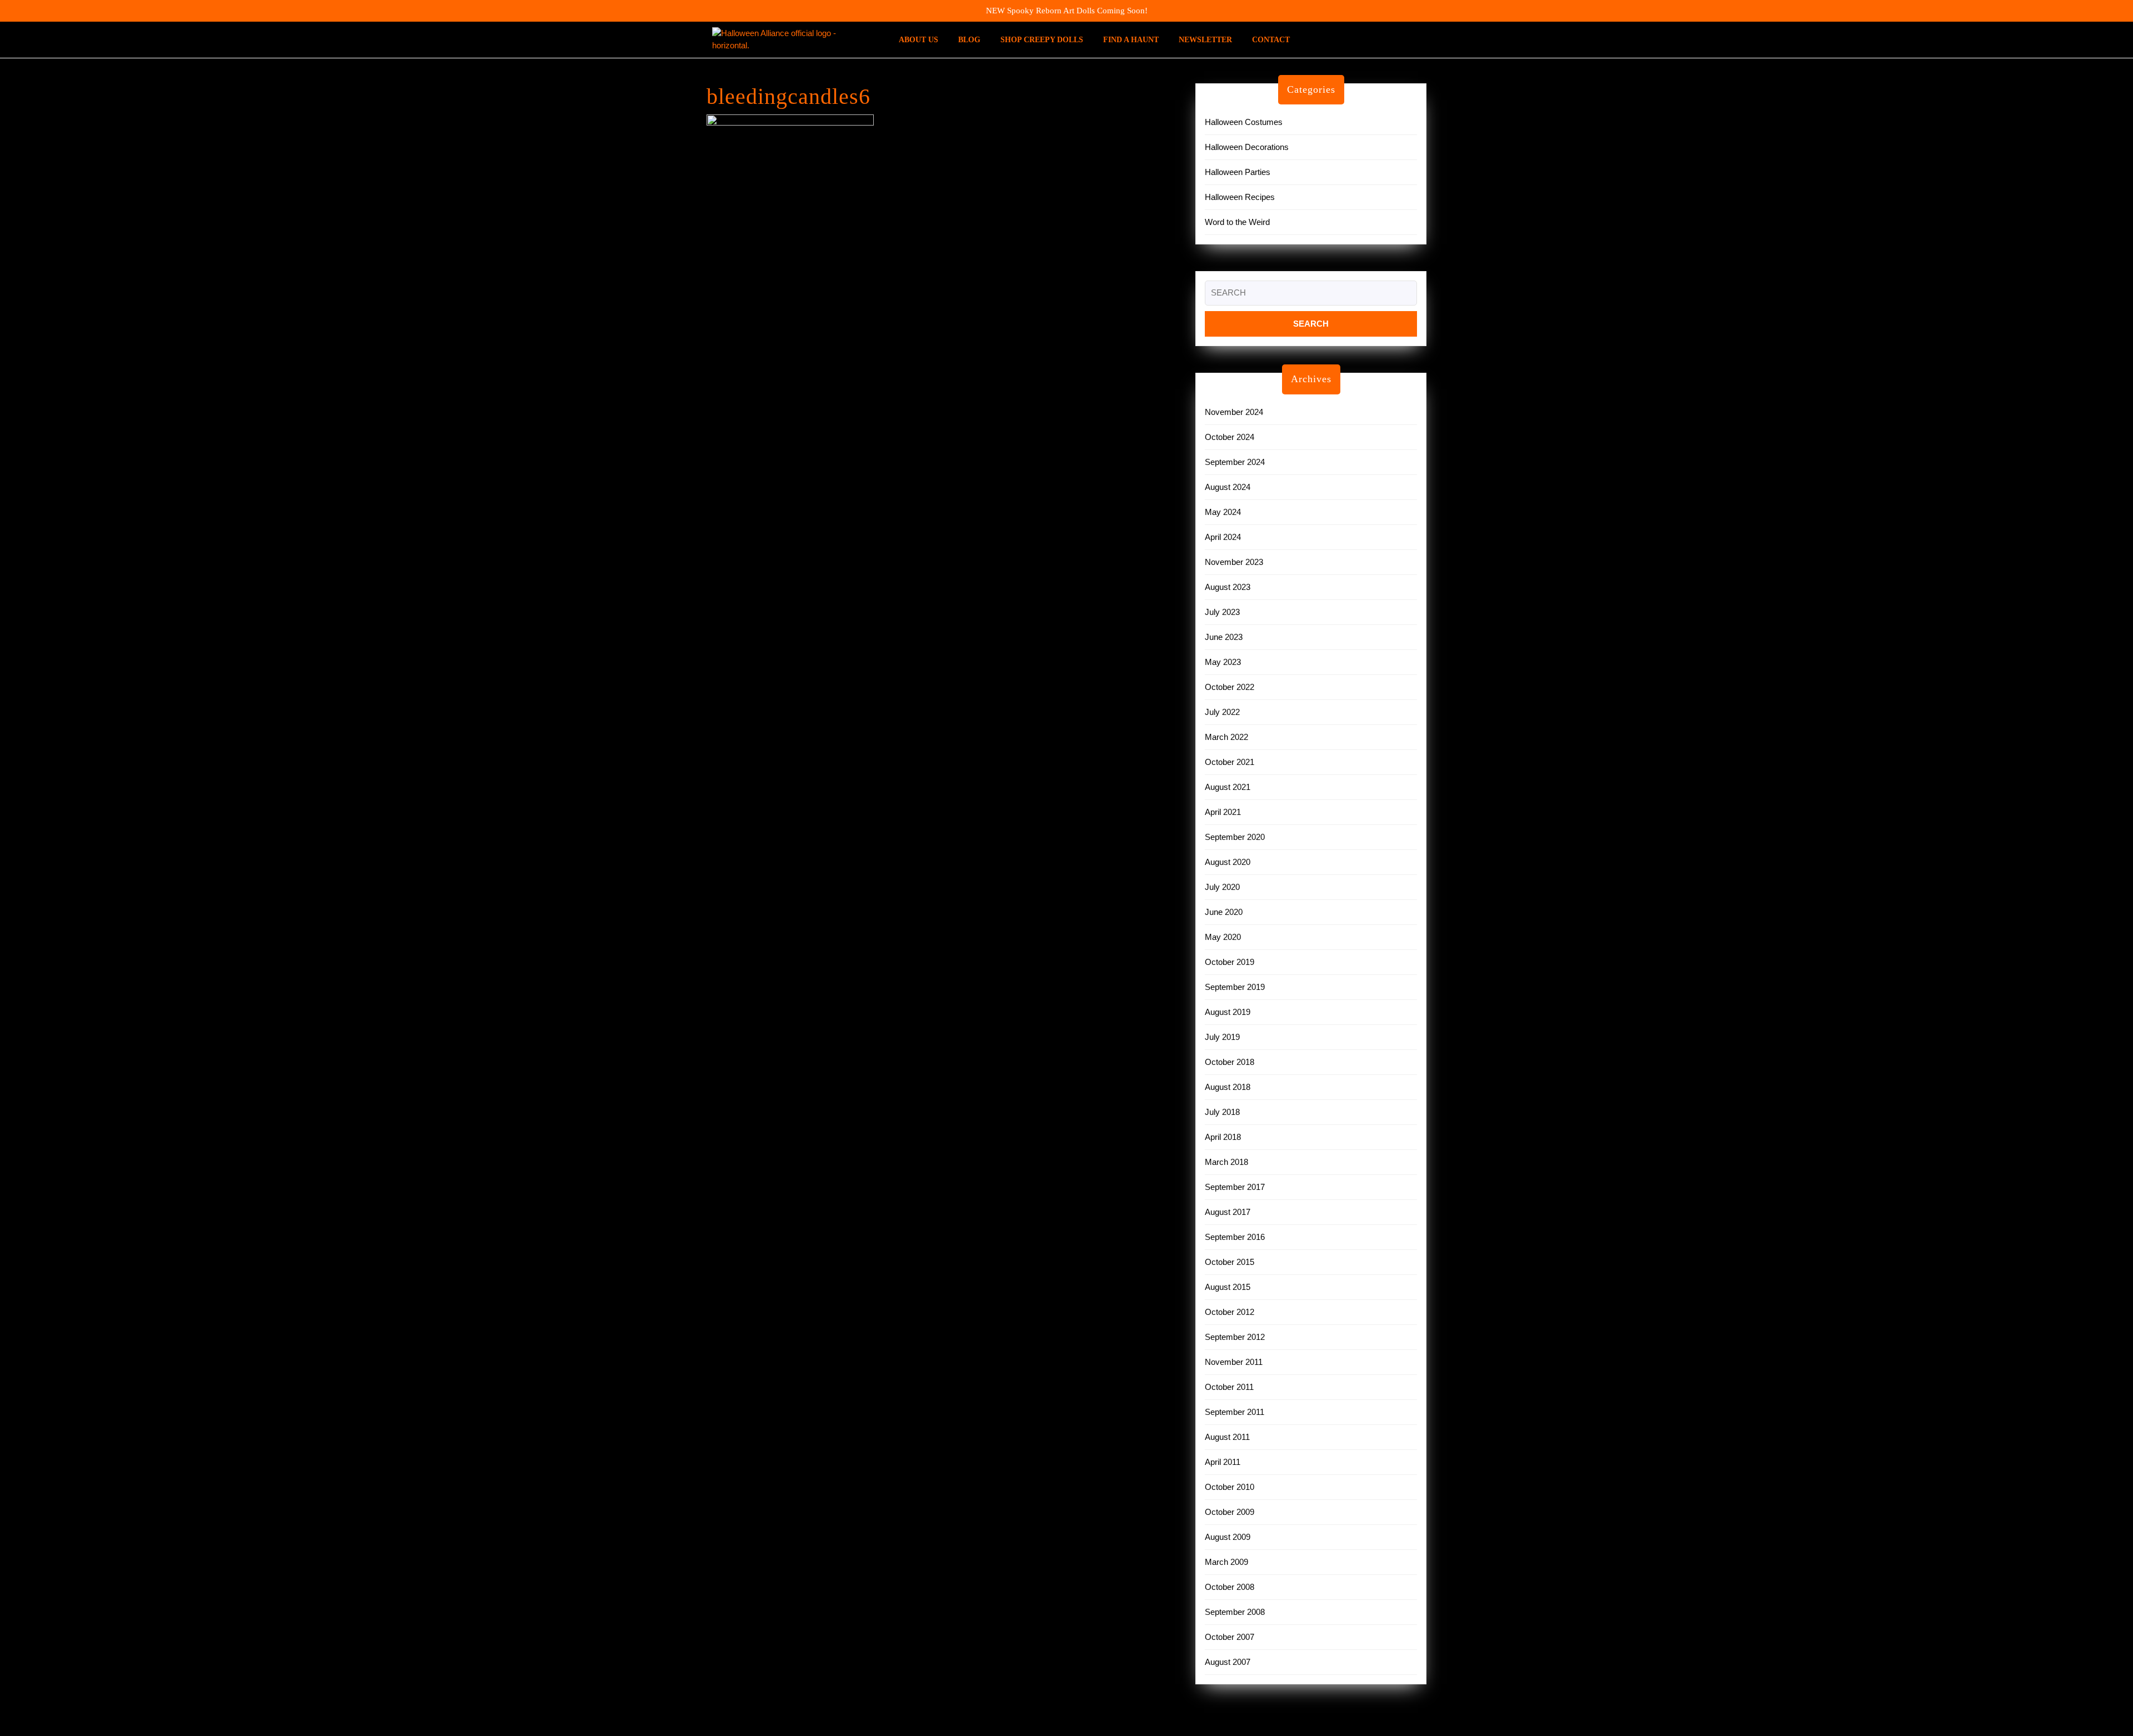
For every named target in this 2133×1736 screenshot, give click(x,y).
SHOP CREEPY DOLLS (1042, 40)
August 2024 (1228, 487)
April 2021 (1223, 812)
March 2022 (1226, 737)
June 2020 (1224, 912)
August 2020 (1228, 862)
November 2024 (1234, 412)
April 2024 (1223, 537)
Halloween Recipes (1240, 197)
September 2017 (1235, 1187)
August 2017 (1228, 1212)
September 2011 (1235, 1412)
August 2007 (1228, 1662)
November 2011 (1234, 1362)
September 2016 (1235, 1237)
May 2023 (1223, 662)
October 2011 (1229, 1387)
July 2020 (1222, 887)
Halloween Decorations (1247, 147)
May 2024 (1223, 512)
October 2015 (1230, 1262)
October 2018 (1230, 1062)
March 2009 (1226, 1562)
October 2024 (1230, 437)
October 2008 (1230, 1587)
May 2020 (1223, 937)
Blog (969, 40)
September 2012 (1235, 1337)
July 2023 (1222, 612)
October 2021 (1230, 762)
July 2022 (1222, 712)
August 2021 (1228, 787)
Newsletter (1205, 40)
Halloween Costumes (1244, 122)
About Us (918, 40)
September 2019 (1235, 987)
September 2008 (1235, 1612)
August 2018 (1228, 1087)
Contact (1271, 40)
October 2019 (1230, 962)
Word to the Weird (1237, 222)
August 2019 (1228, 1012)
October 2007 (1230, 1637)
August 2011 (1227, 1437)
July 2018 (1222, 1112)
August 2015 (1228, 1287)
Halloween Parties (1238, 172)
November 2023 (1234, 562)
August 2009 (1228, 1537)
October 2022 (1230, 687)
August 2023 (1228, 587)
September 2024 (1235, 462)
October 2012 (1230, 1312)
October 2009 (1230, 1512)
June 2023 (1224, 637)
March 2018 (1226, 1162)
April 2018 (1223, 1137)
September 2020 (1235, 837)
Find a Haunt (1131, 40)
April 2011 (1223, 1462)
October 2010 (1230, 1487)
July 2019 (1222, 1037)
